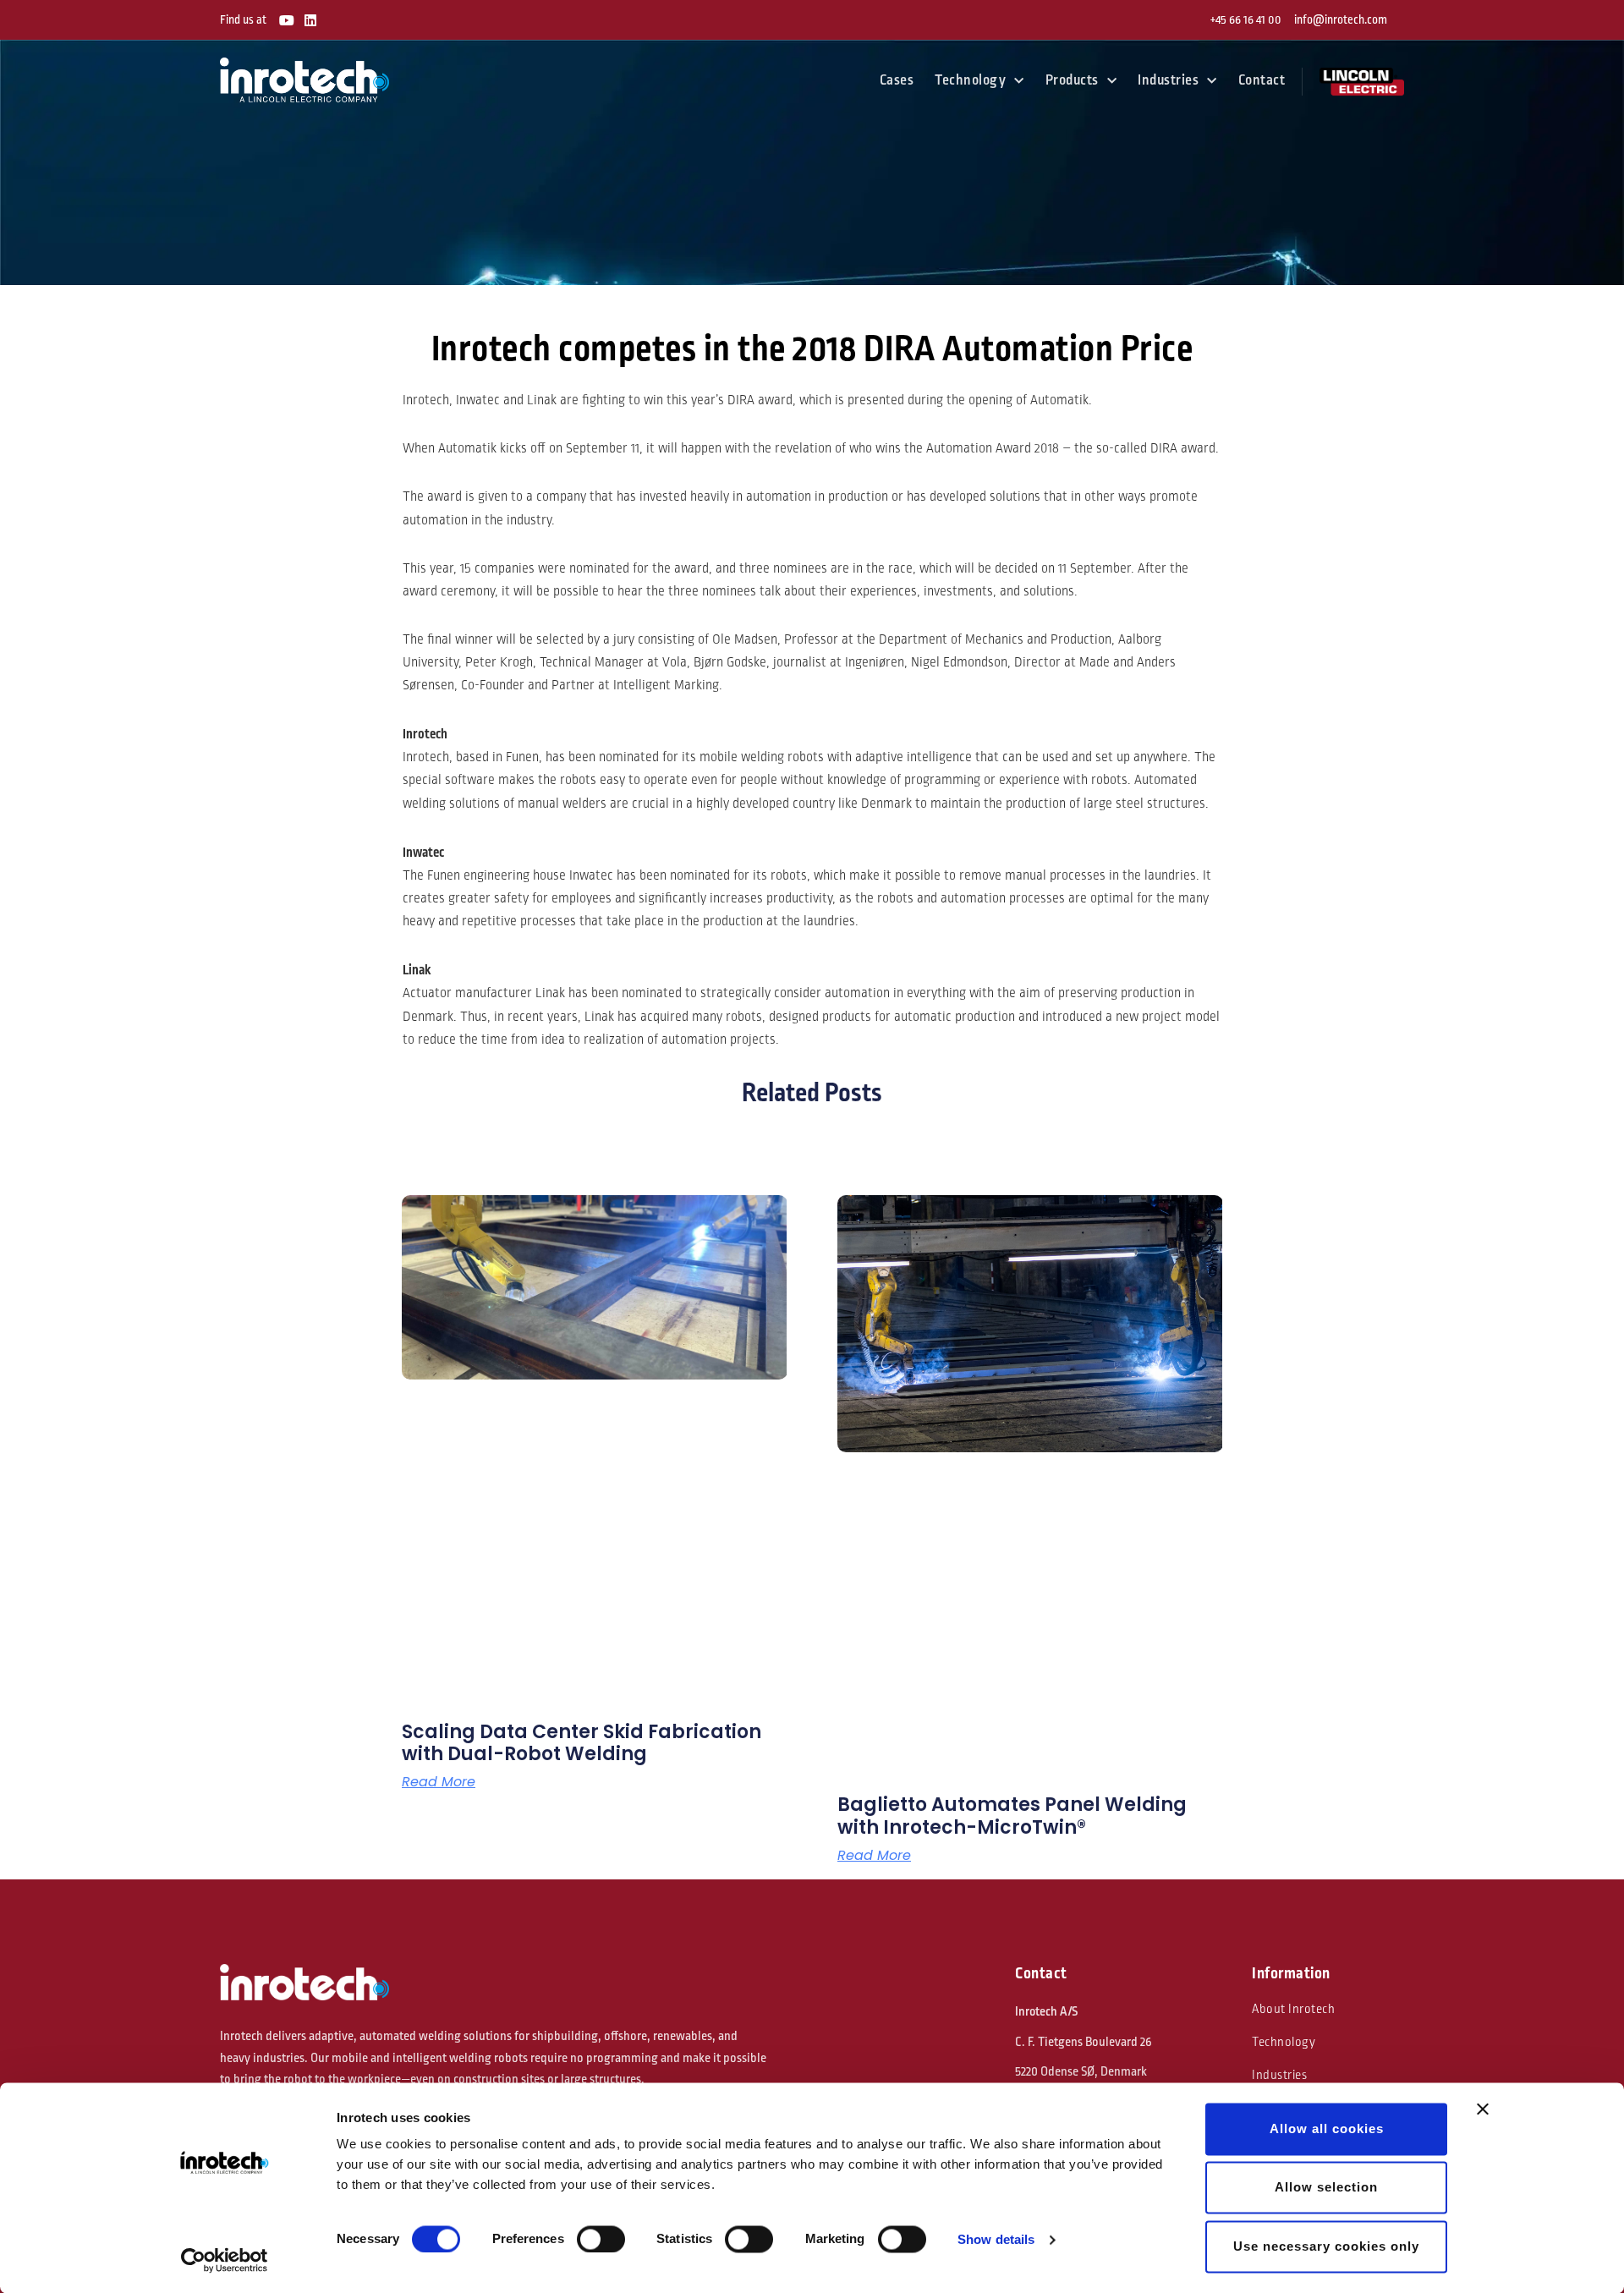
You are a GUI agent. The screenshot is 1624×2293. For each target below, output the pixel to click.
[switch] (601, 2239)
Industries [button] (1168, 80)
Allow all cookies (1327, 2128)
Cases (897, 80)
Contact (1262, 80)
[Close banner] (1483, 2109)
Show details (996, 2239)
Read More (439, 1782)
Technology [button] (970, 80)
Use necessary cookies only (1326, 2246)
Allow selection (1326, 2188)
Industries (1279, 2075)
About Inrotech (1293, 2009)
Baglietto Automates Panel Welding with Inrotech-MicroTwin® (1012, 1816)
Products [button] (1072, 80)
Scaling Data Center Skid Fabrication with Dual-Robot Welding (582, 1743)
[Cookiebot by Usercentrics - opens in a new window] (225, 2260)
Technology (1284, 2042)
